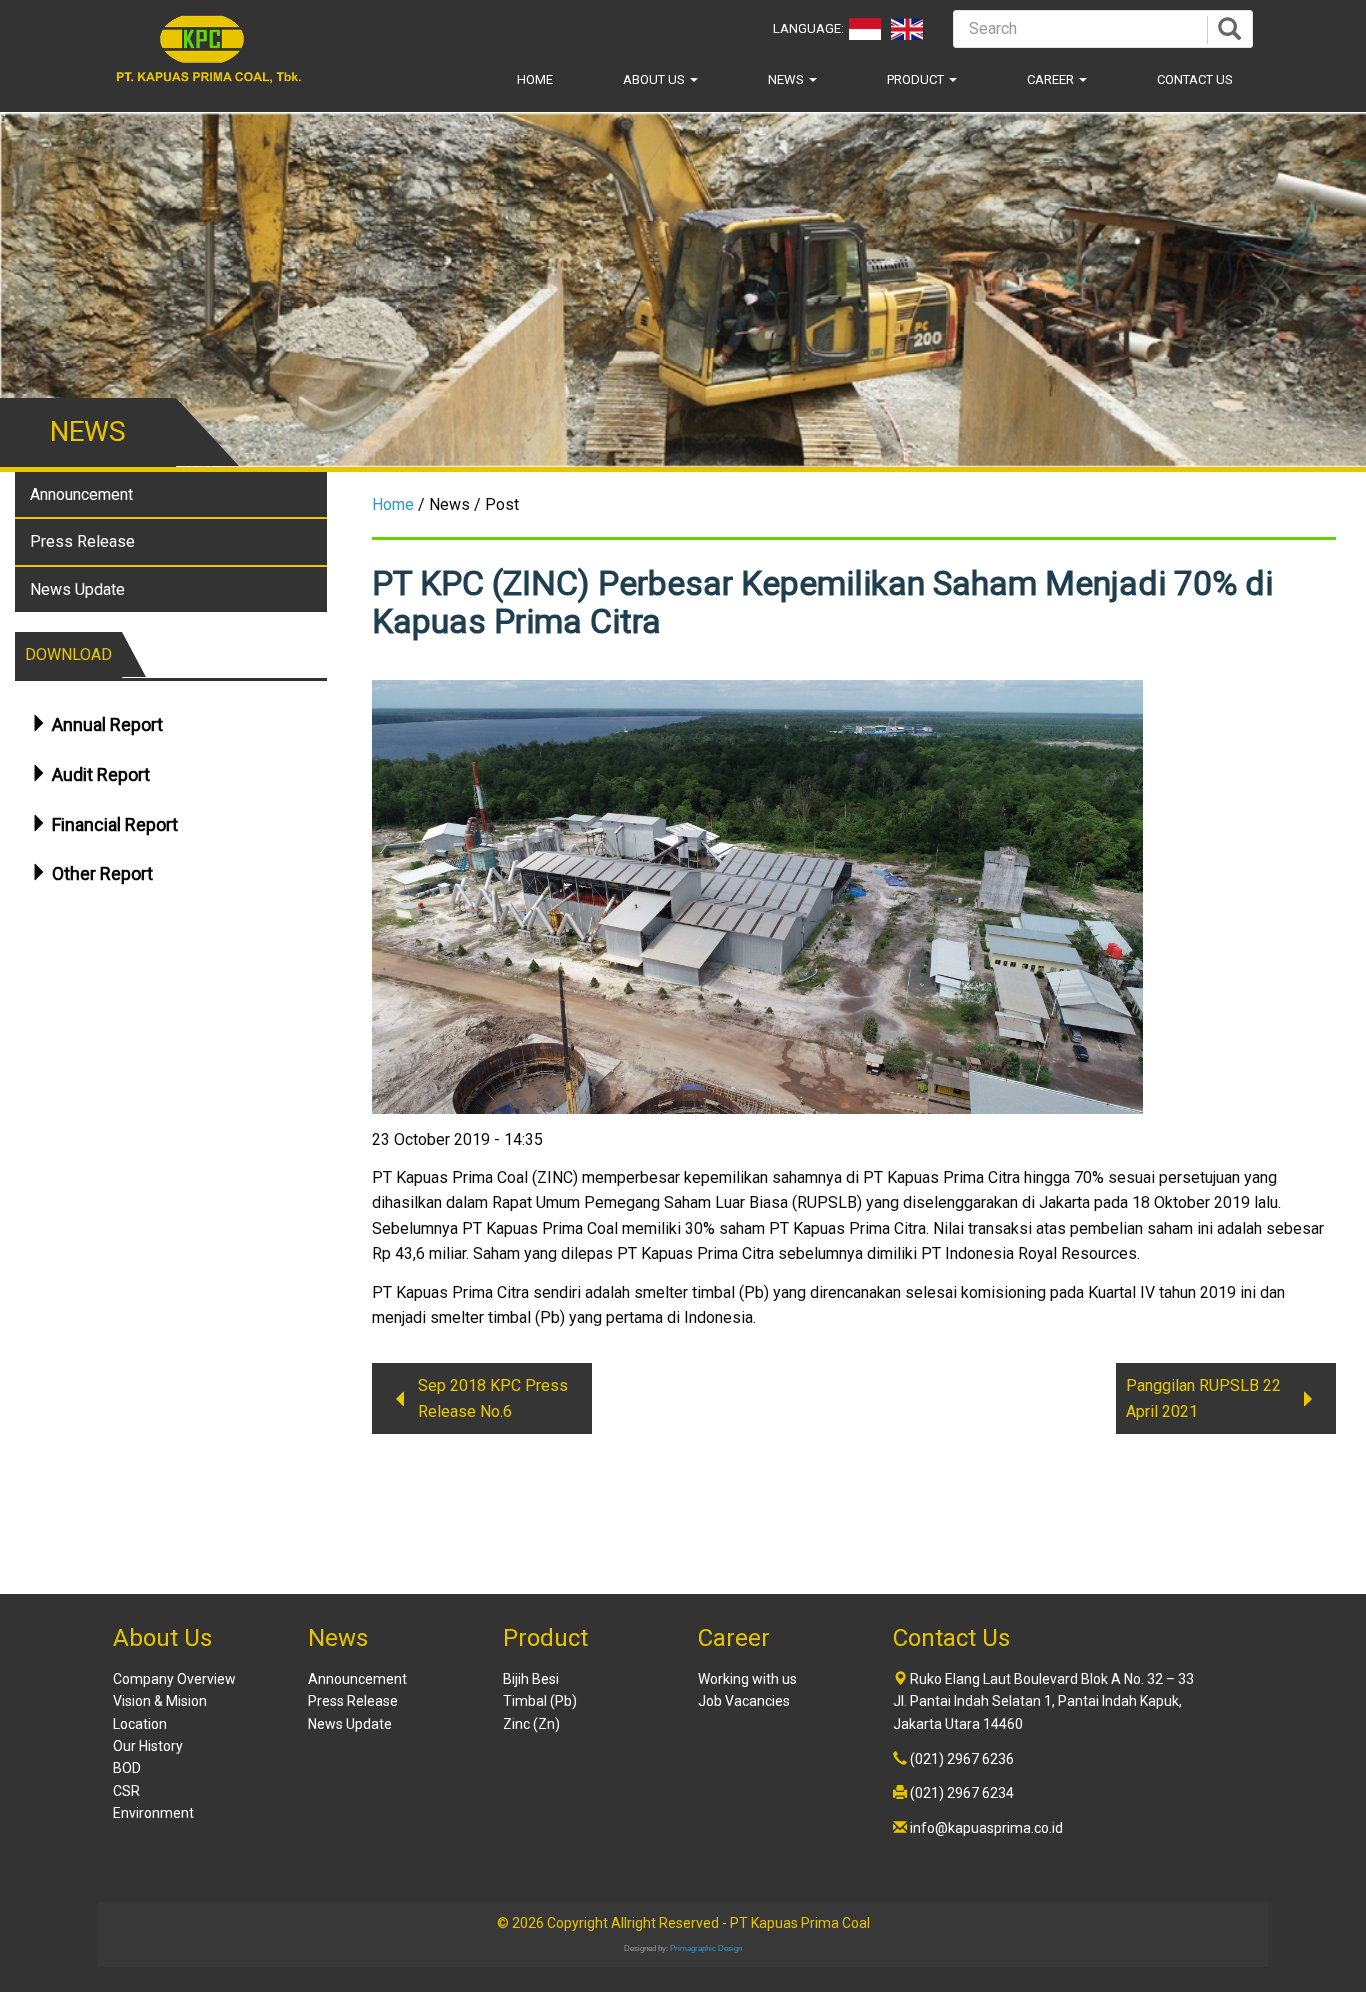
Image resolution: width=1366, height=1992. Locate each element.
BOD (127, 1768)
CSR (126, 1791)
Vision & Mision (160, 1701)
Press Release (82, 541)
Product (917, 79)
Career (1052, 79)
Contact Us (1195, 79)
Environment (153, 1813)
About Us (655, 79)
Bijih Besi (531, 1679)
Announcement (81, 494)
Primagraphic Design (706, 1948)
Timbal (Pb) (540, 1701)
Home (535, 79)
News (787, 79)
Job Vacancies (744, 1701)
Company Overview (174, 1679)
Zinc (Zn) (531, 1724)
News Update (77, 589)
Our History (148, 1746)
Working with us (747, 1679)
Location (140, 1724)
